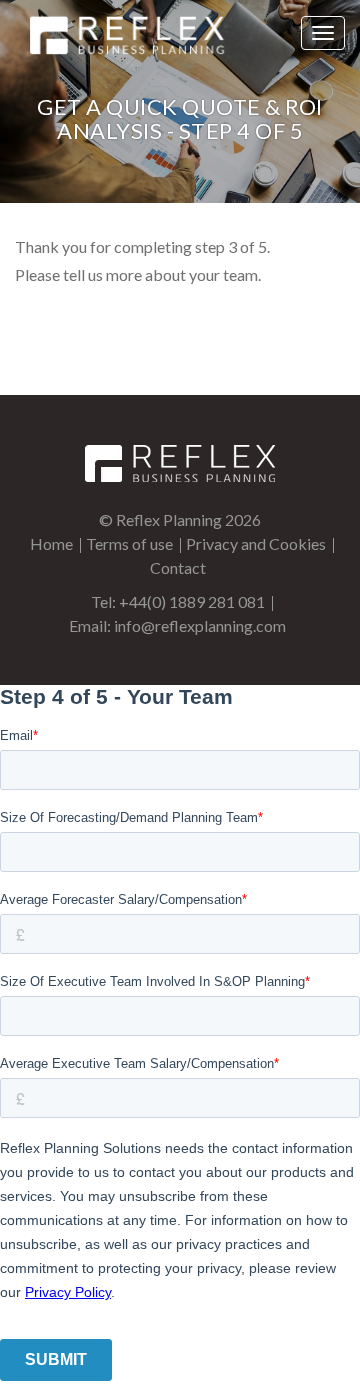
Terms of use (129, 543)
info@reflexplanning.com (200, 625)
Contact (178, 567)
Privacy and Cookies (256, 543)
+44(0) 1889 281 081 (192, 601)
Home (51, 543)
